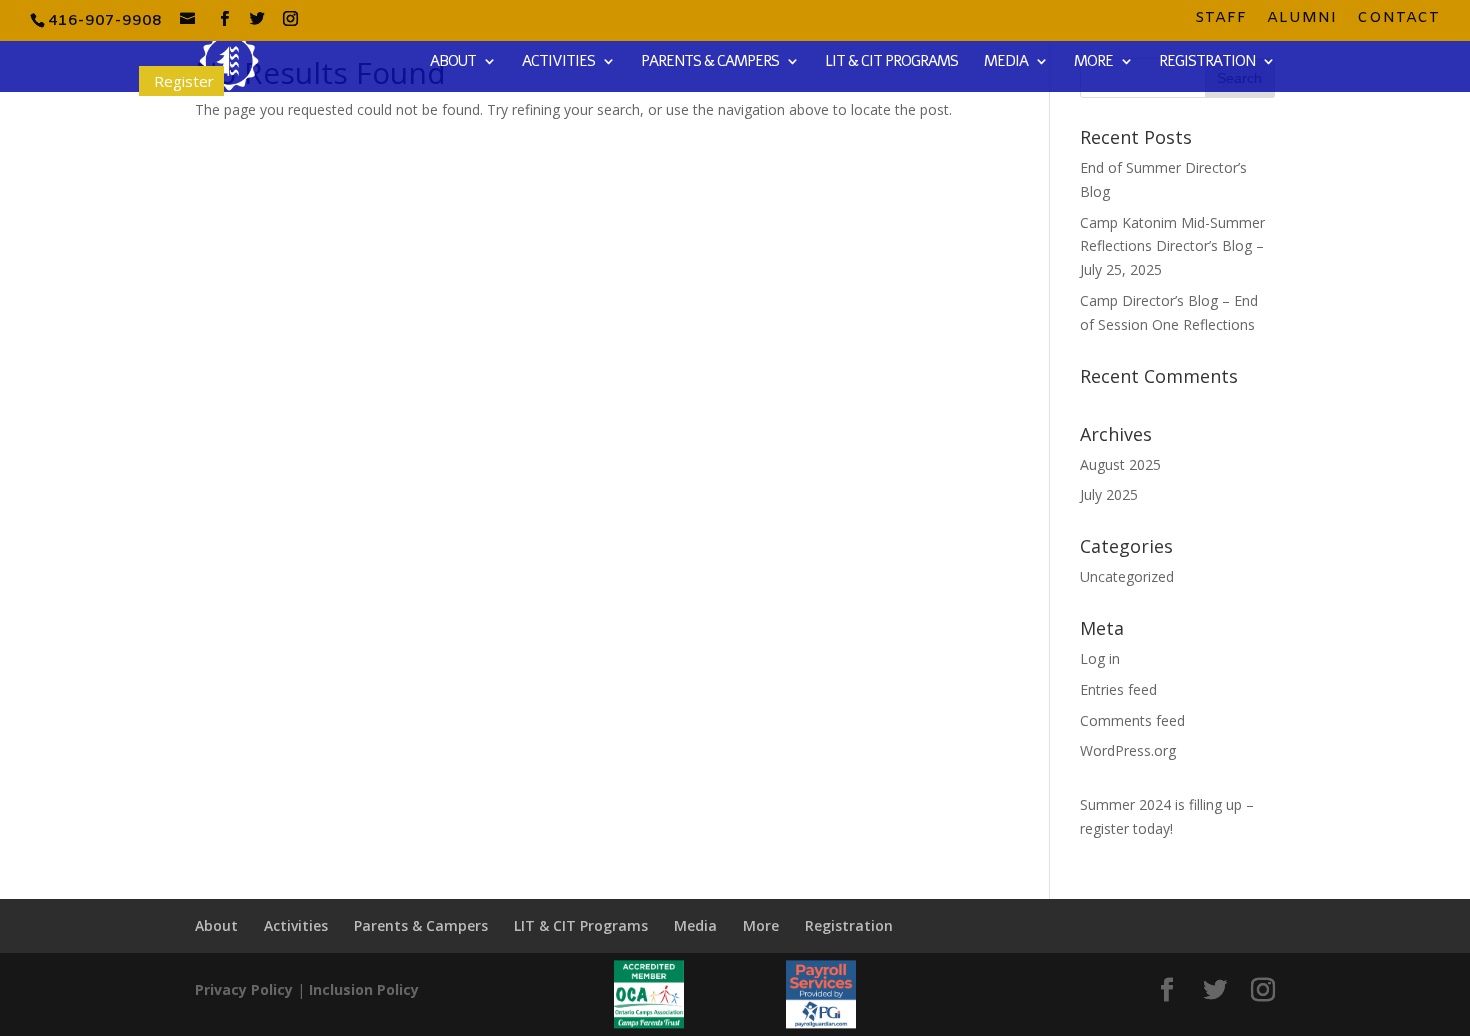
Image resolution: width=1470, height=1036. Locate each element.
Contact (1398, 19)
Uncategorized (1127, 576)
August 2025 (1120, 464)
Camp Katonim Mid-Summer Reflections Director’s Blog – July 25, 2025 (1172, 246)
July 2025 (1109, 494)
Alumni (1302, 19)
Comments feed (1132, 720)
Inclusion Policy (364, 989)
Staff (1221, 19)
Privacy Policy (244, 989)
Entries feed (1118, 689)
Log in (1100, 658)
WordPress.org (1128, 750)
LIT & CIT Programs (891, 62)
